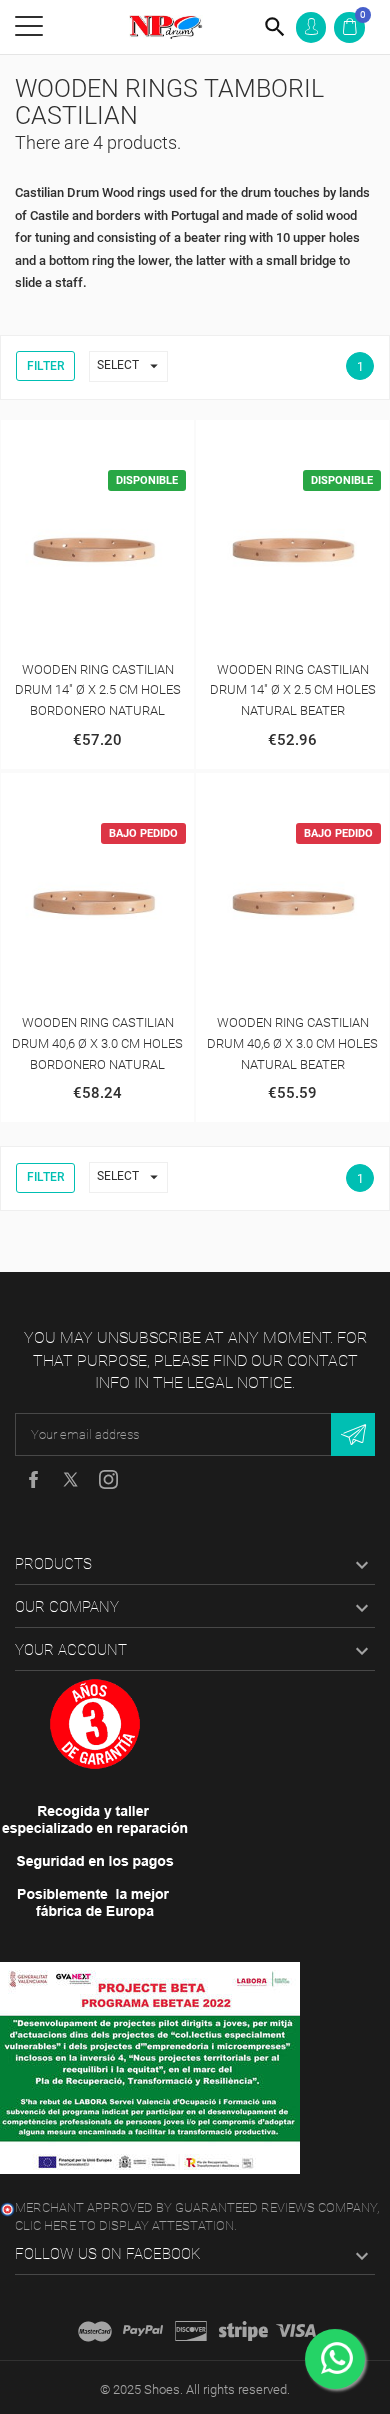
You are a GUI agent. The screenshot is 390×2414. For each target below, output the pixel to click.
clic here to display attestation (124, 2225)
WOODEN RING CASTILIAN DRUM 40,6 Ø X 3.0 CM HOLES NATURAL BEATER (292, 1043)
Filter (45, 366)
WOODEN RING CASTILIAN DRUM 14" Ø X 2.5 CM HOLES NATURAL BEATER (293, 690)
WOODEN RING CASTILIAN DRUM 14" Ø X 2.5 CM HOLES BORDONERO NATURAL (98, 690)
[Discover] (191, 2331)
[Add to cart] (77, 439)
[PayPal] (143, 2331)
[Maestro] (95, 2331)
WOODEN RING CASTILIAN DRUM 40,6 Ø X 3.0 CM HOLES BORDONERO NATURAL (97, 1043)
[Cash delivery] (243, 2331)
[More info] (119, 439)
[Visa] (296, 2331)
